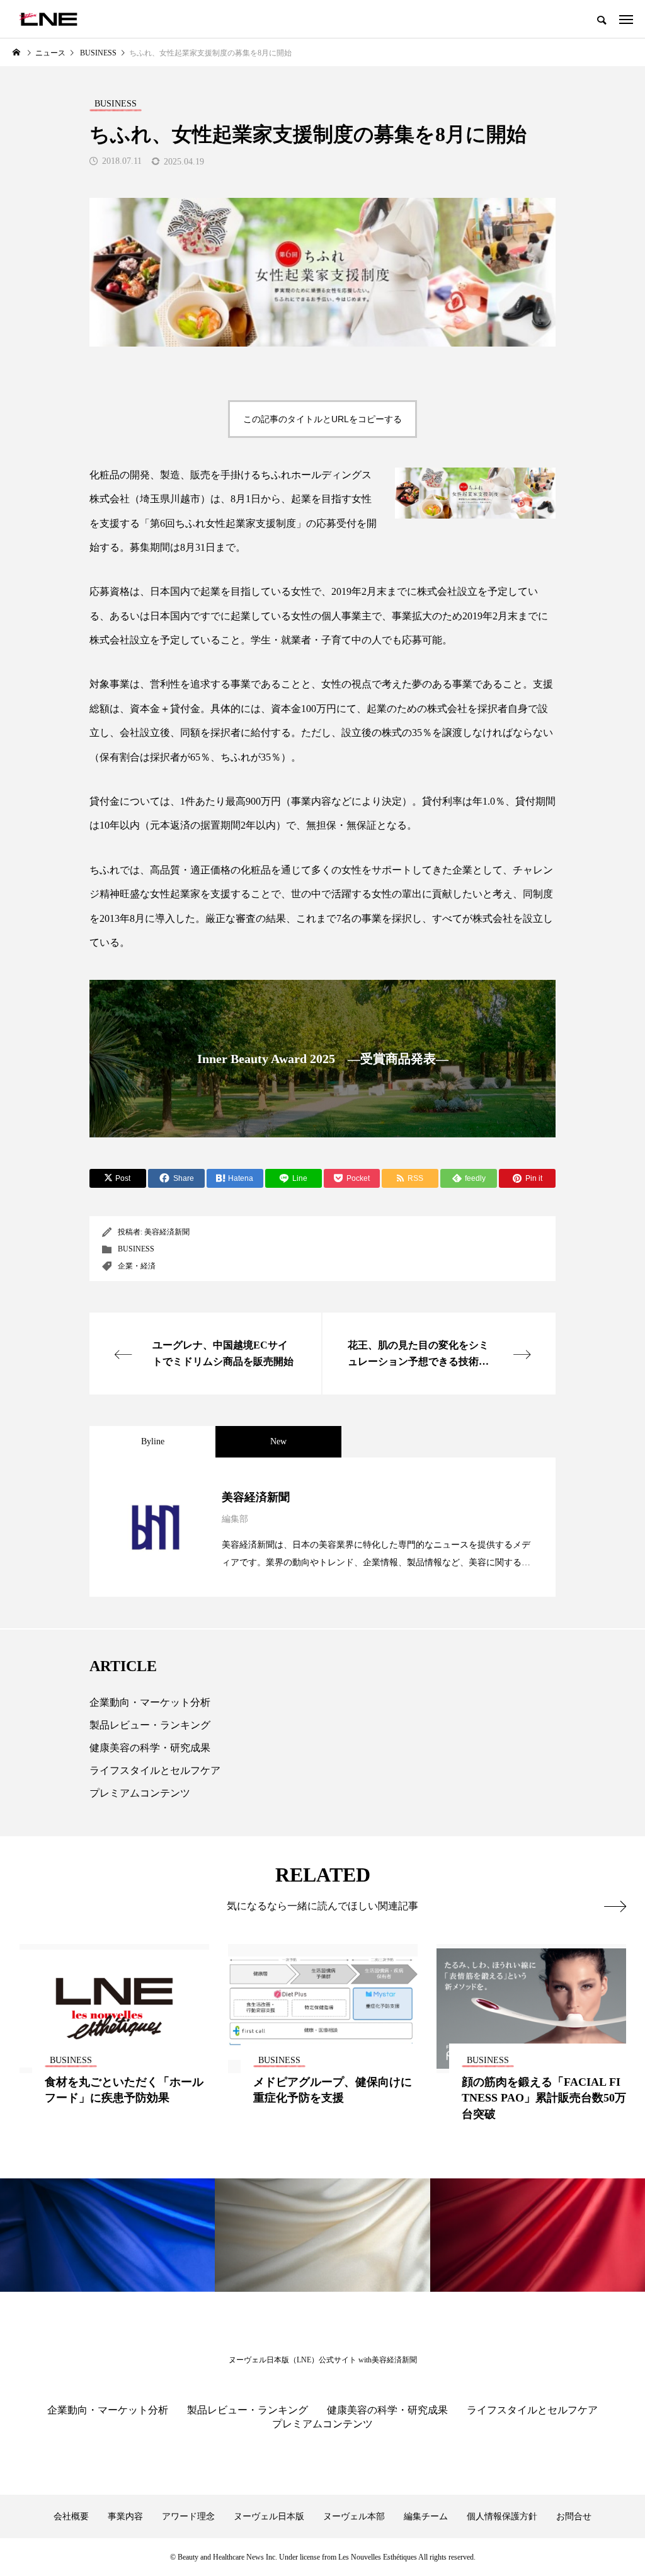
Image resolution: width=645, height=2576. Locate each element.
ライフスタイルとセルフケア (155, 1770)
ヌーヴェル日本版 (269, 2516)
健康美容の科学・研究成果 (150, 1748)
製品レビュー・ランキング (150, 1725)
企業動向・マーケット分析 (150, 1702)
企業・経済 (137, 1266)
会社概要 (71, 2516)
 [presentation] (615, 1906)
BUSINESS (136, 1249)
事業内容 (125, 2516)
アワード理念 (188, 2516)
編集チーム (426, 2516)
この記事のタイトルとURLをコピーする (322, 419)
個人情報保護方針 (502, 2516)
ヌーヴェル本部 (354, 2516)
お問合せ (574, 2516)
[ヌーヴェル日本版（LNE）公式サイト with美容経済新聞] (48, 19)
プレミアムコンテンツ (140, 1793)
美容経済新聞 (167, 1232)
